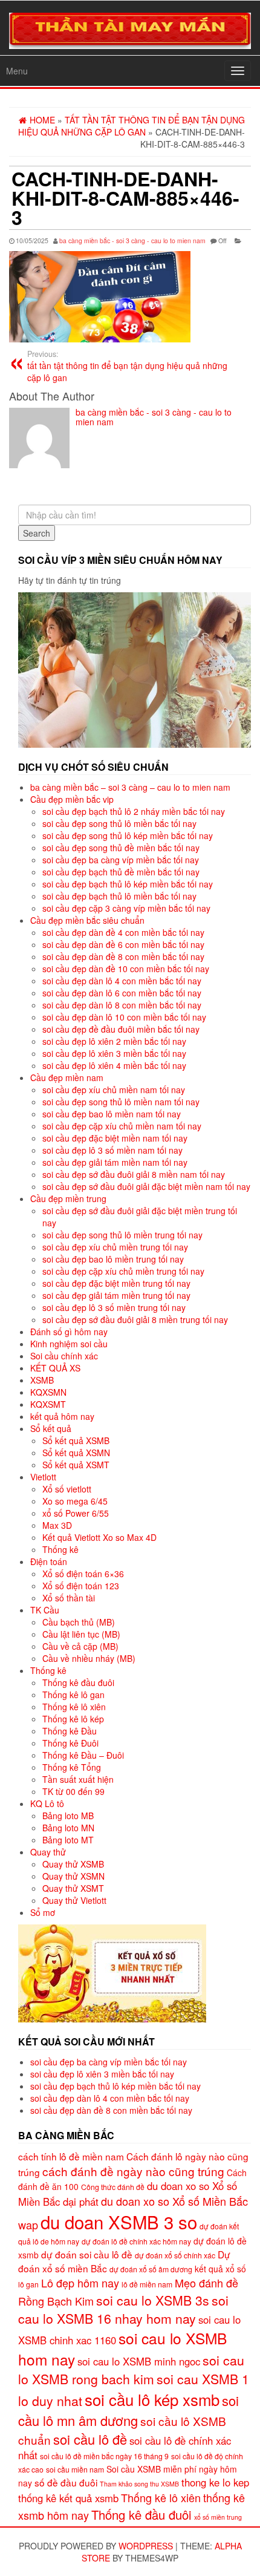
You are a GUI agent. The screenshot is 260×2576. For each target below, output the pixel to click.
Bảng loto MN (68, 1828)
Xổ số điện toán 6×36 (83, 1574)
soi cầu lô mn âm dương (128, 2410)
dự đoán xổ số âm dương (151, 2269)
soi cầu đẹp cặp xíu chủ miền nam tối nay (122, 1126)
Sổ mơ (43, 1912)
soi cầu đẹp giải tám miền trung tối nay (116, 1295)
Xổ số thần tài (69, 1598)
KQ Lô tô (47, 1803)
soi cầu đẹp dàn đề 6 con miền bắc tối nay (123, 944)
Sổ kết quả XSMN (76, 1453)
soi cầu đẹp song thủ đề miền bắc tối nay (121, 848)
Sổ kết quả (51, 1428)
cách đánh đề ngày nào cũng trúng (133, 2171)
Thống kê (60, 1549)
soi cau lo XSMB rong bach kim (131, 2369)
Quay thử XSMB (73, 1864)
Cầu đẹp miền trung (68, 1198)
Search (37, 533)
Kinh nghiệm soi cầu (69, 1344)
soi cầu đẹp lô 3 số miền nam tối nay (112, 1150)
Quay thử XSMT (73, 1888)
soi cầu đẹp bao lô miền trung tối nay (113, 1259)
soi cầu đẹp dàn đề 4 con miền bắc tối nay (123, 932)
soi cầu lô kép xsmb (152, 2399)
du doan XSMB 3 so (119, 2221)
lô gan (28, 2284)
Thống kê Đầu (70, 1731)
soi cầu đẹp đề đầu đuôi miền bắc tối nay (121, 1029)
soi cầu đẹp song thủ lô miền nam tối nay (121, 1102)
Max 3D (57, 1525)
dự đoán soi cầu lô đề (87, 2254)
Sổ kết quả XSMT (76, 1465)
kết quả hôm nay (62, 1416)
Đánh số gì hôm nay (69, 1332)
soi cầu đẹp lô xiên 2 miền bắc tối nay (114, 1041)
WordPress (146, 2546)
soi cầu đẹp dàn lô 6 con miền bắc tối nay (122, 993)
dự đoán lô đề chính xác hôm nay (136, 2241)
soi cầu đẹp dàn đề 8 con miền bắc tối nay (123, 956)
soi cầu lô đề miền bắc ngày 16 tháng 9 (104, 2456)
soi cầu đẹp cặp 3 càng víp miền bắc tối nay (126, 908)
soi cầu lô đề (90, 2439)
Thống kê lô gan (73, 1695)
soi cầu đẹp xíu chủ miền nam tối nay (114, 1090)
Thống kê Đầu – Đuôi (83, 1755)
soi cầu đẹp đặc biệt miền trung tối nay (116, 1283)
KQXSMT (48, 1404)
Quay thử (48, 1852)
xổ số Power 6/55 (76, 1513)
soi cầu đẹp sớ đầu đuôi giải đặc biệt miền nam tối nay (146, 1186)
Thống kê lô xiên (74, 1707)
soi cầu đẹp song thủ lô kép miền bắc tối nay (128, 835)
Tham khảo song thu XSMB (139, 2484)
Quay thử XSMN (73, 1876)
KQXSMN (48, 1392)
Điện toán (49, 1561)
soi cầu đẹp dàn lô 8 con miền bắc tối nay (122, 1005)
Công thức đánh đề (113, 2187)
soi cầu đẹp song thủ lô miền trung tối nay (122, 1235)
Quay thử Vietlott (74, 1900)
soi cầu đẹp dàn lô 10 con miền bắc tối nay (124, 1017)
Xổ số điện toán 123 (81, 1586)
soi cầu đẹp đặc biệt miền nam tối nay (115, 1138)
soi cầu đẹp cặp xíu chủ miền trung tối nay (123, 1271)
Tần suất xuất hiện (78, 1779)
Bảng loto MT (68, 1840)
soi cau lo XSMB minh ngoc (139, 2361)
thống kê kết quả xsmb (68, 2498)
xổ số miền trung (218, 2517)
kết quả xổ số (220, 2269)
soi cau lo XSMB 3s (153, 2300)
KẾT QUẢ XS (55, 1368)
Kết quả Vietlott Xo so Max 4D (99, 1537)
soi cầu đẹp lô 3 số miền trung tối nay (114, 1307)
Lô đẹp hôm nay (80, 2283)
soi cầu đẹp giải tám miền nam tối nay (115, 1162)
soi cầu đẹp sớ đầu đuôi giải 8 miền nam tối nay (134, 1174)
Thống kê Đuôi (70, 1743)
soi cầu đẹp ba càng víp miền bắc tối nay (121, 860)
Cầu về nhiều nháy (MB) (89, 1658)
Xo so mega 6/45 (75, 1501)
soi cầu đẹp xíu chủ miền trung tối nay (115, 1247)
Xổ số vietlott (67, 1489)
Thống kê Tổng (72, 1767)
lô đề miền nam (147, 2284)
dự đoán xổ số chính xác (175, 2255)
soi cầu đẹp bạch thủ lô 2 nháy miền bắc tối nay (134, 811)
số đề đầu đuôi (66, 2482)
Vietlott (43, 1477)
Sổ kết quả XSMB (76, 1440)
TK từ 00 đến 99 (73, 1791)
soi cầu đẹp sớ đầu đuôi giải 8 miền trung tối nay (135, 1319)
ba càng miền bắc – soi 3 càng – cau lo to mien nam (130, 787)
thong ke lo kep (215, 2482)
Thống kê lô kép (73, 1719)
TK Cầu (45, 1610)
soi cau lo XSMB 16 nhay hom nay (123, 2309)
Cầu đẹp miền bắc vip (72, 799)
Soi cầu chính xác (64, 1356)
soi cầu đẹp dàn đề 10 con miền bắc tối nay (126, 969)
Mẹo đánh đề (206, 2283)
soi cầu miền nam (75, 2469)
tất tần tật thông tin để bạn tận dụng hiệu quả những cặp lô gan (127, 366)
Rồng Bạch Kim (56, 2301)
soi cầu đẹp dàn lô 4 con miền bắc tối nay (122, 981)
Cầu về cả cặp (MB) (80, 1646)
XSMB (42, 1380)
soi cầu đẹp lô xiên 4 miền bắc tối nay (114, 1065)
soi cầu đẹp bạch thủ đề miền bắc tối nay (121, 872)
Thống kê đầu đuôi (78, 1682)
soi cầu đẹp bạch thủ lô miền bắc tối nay (119, 896)
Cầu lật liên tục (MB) (81, 1634)
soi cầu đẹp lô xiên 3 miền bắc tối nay (114, 1053)
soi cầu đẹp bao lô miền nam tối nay (112, 1114)
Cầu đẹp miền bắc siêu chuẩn (87, 920)
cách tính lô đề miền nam (71, 2156)
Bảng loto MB (68, 1816)
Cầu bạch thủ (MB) (79, 1622)
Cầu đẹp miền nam (67, 1077)
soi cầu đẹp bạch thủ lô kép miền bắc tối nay (128, 884)
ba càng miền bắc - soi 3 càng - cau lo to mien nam (132, 240)
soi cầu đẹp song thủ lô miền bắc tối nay (119, 823)
